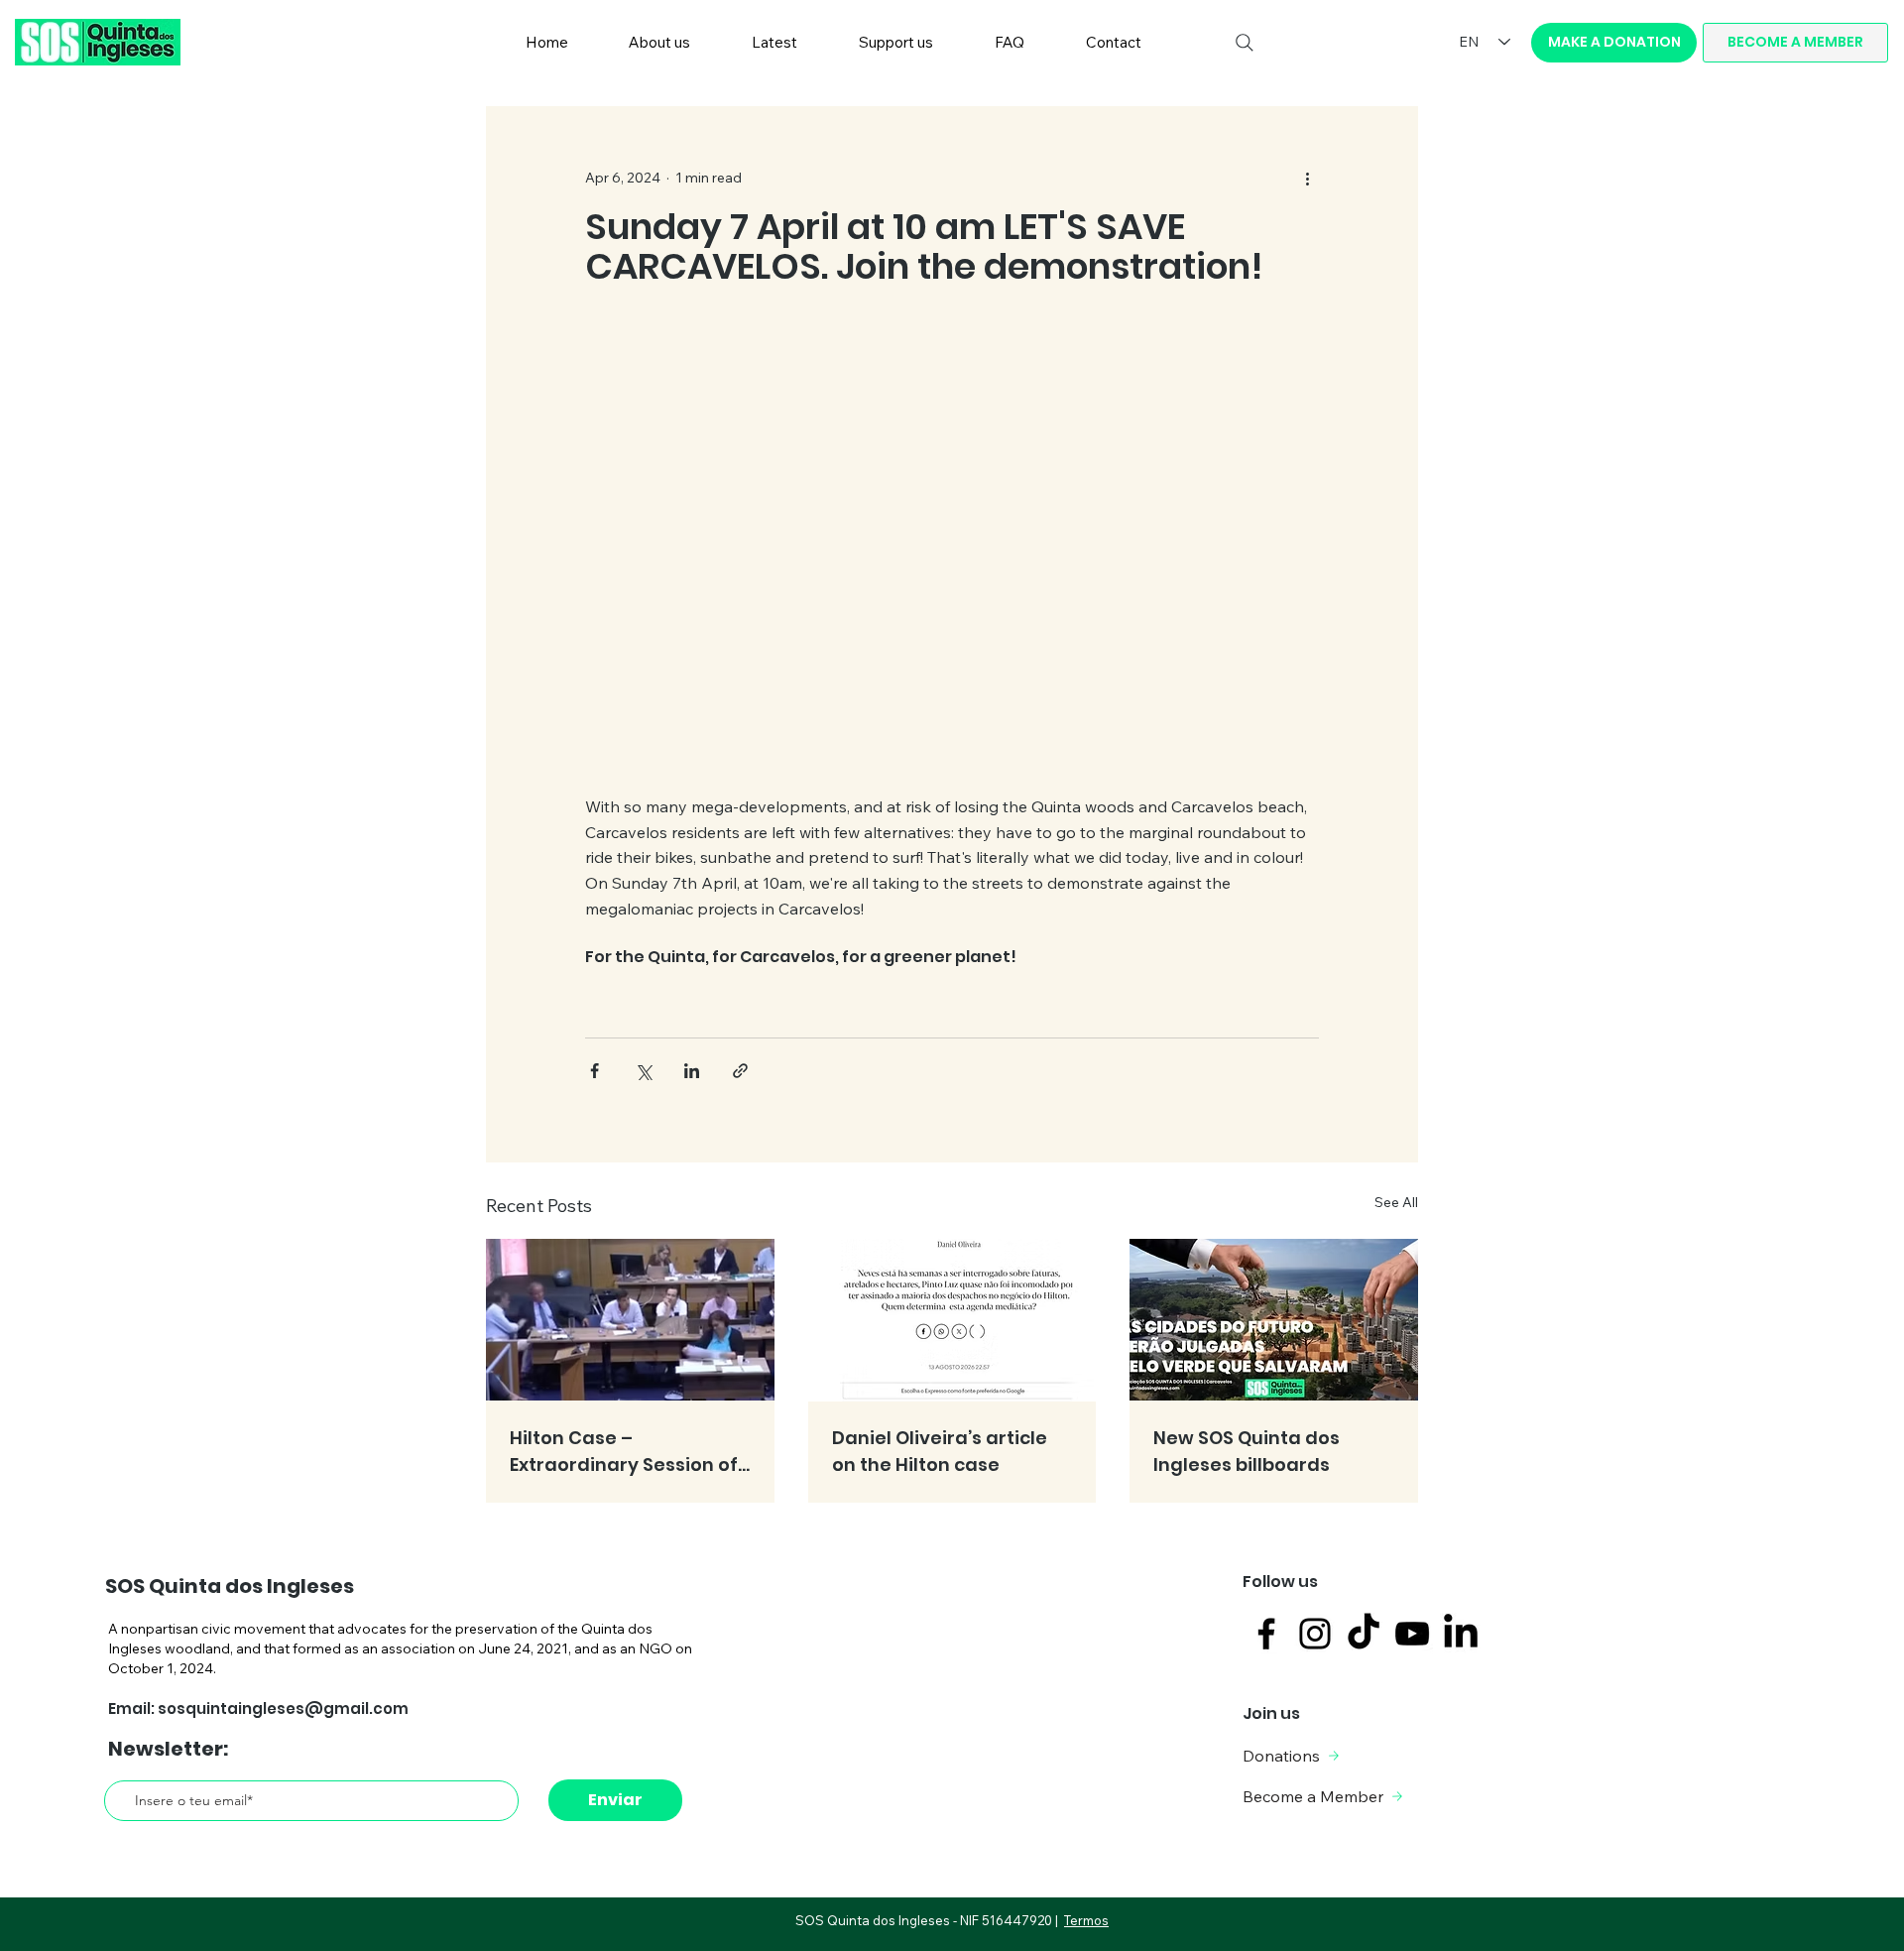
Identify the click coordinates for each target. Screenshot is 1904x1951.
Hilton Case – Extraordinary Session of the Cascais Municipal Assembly (624, 1452)
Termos (1086, 1920)
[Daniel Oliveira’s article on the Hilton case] (952, 1320)
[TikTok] (1364, 1634)
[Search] (1245, 43)
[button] (660, 43)
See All (1396, 1202)
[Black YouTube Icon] (1412, 1634)
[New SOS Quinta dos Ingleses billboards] (1274, 1320)
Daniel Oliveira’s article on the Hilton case (940, 1451)
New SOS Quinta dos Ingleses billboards (1247, 1451)
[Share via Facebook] (595, 1071)
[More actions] (1307, 178)
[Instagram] (1315, 1634)
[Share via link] (740, 1071)
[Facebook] (1266, 1634)
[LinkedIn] (1461, 1634)
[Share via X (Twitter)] (643, 1071)
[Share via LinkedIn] (692, 1071)
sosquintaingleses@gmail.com (283, 1708)
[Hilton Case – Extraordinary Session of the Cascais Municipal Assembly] (630, 1320)
